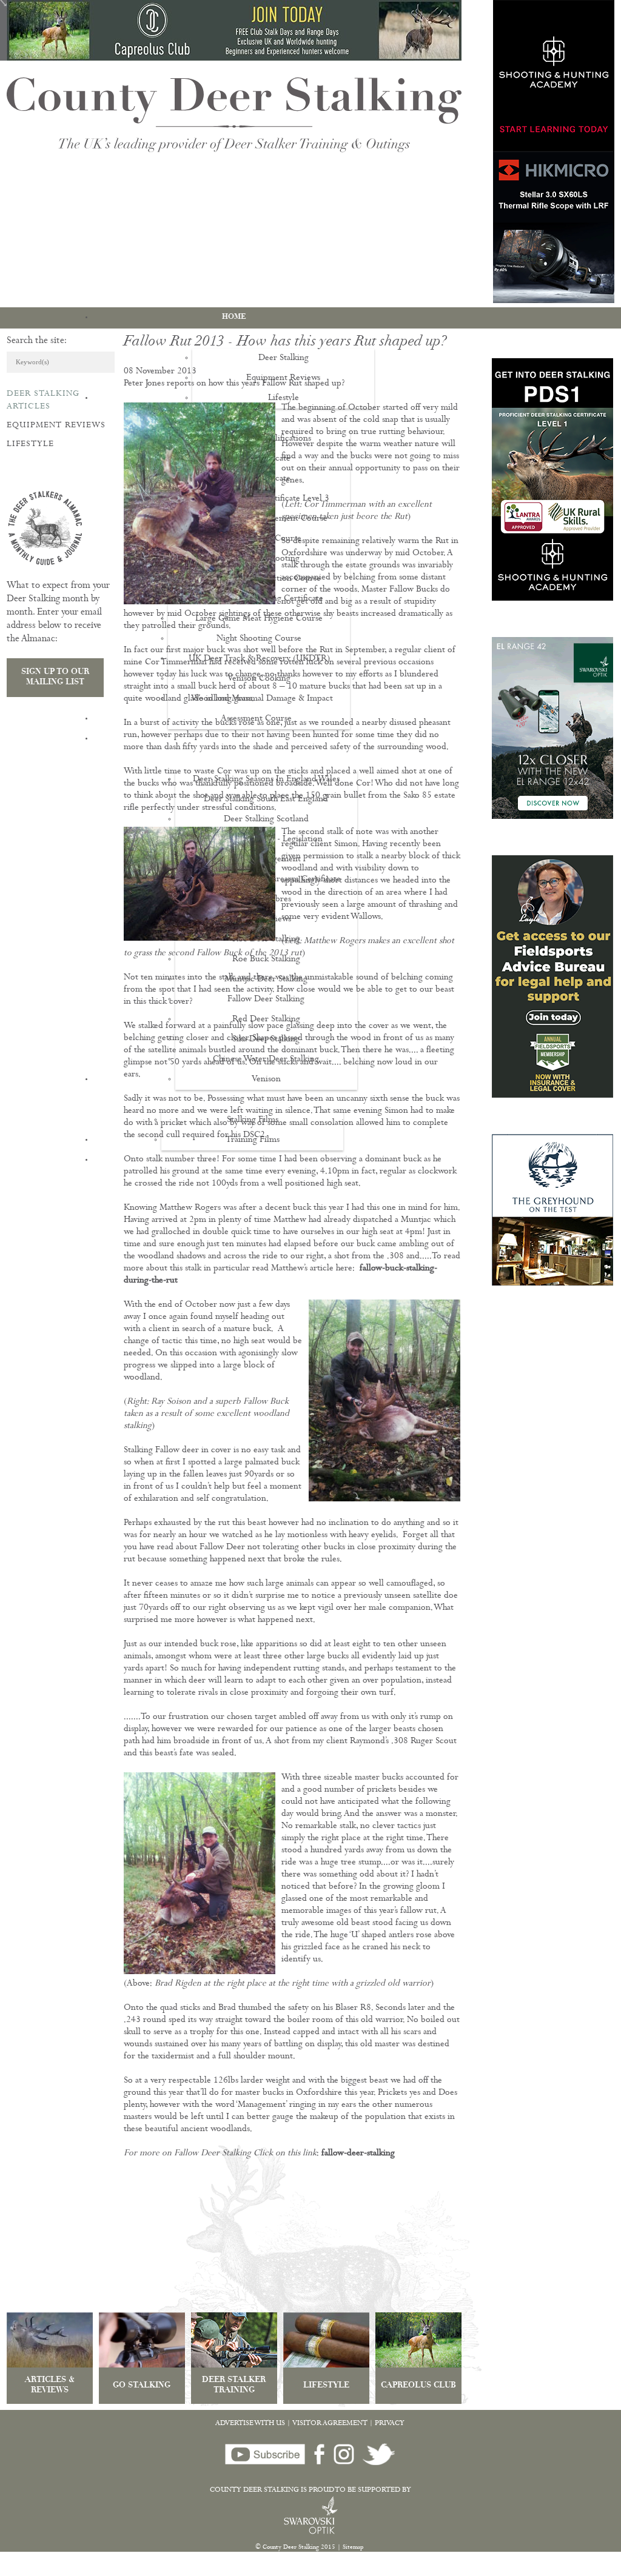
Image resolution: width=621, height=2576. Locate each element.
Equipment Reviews (56, 425)
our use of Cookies (226, 2570)
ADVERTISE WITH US (250, 2424)
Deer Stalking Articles (43, 400)
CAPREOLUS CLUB (418, 2386)
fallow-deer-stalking (358, 2154)
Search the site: (37, 341)
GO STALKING (142, 2386)
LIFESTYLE (326, 2386)
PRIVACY (390, 2424)
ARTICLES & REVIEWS (50, 2386)
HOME (234, 317)
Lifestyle (30, 444)
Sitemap (353, 2548)
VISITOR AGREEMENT (330, 2424)
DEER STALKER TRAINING (234, 2386)
